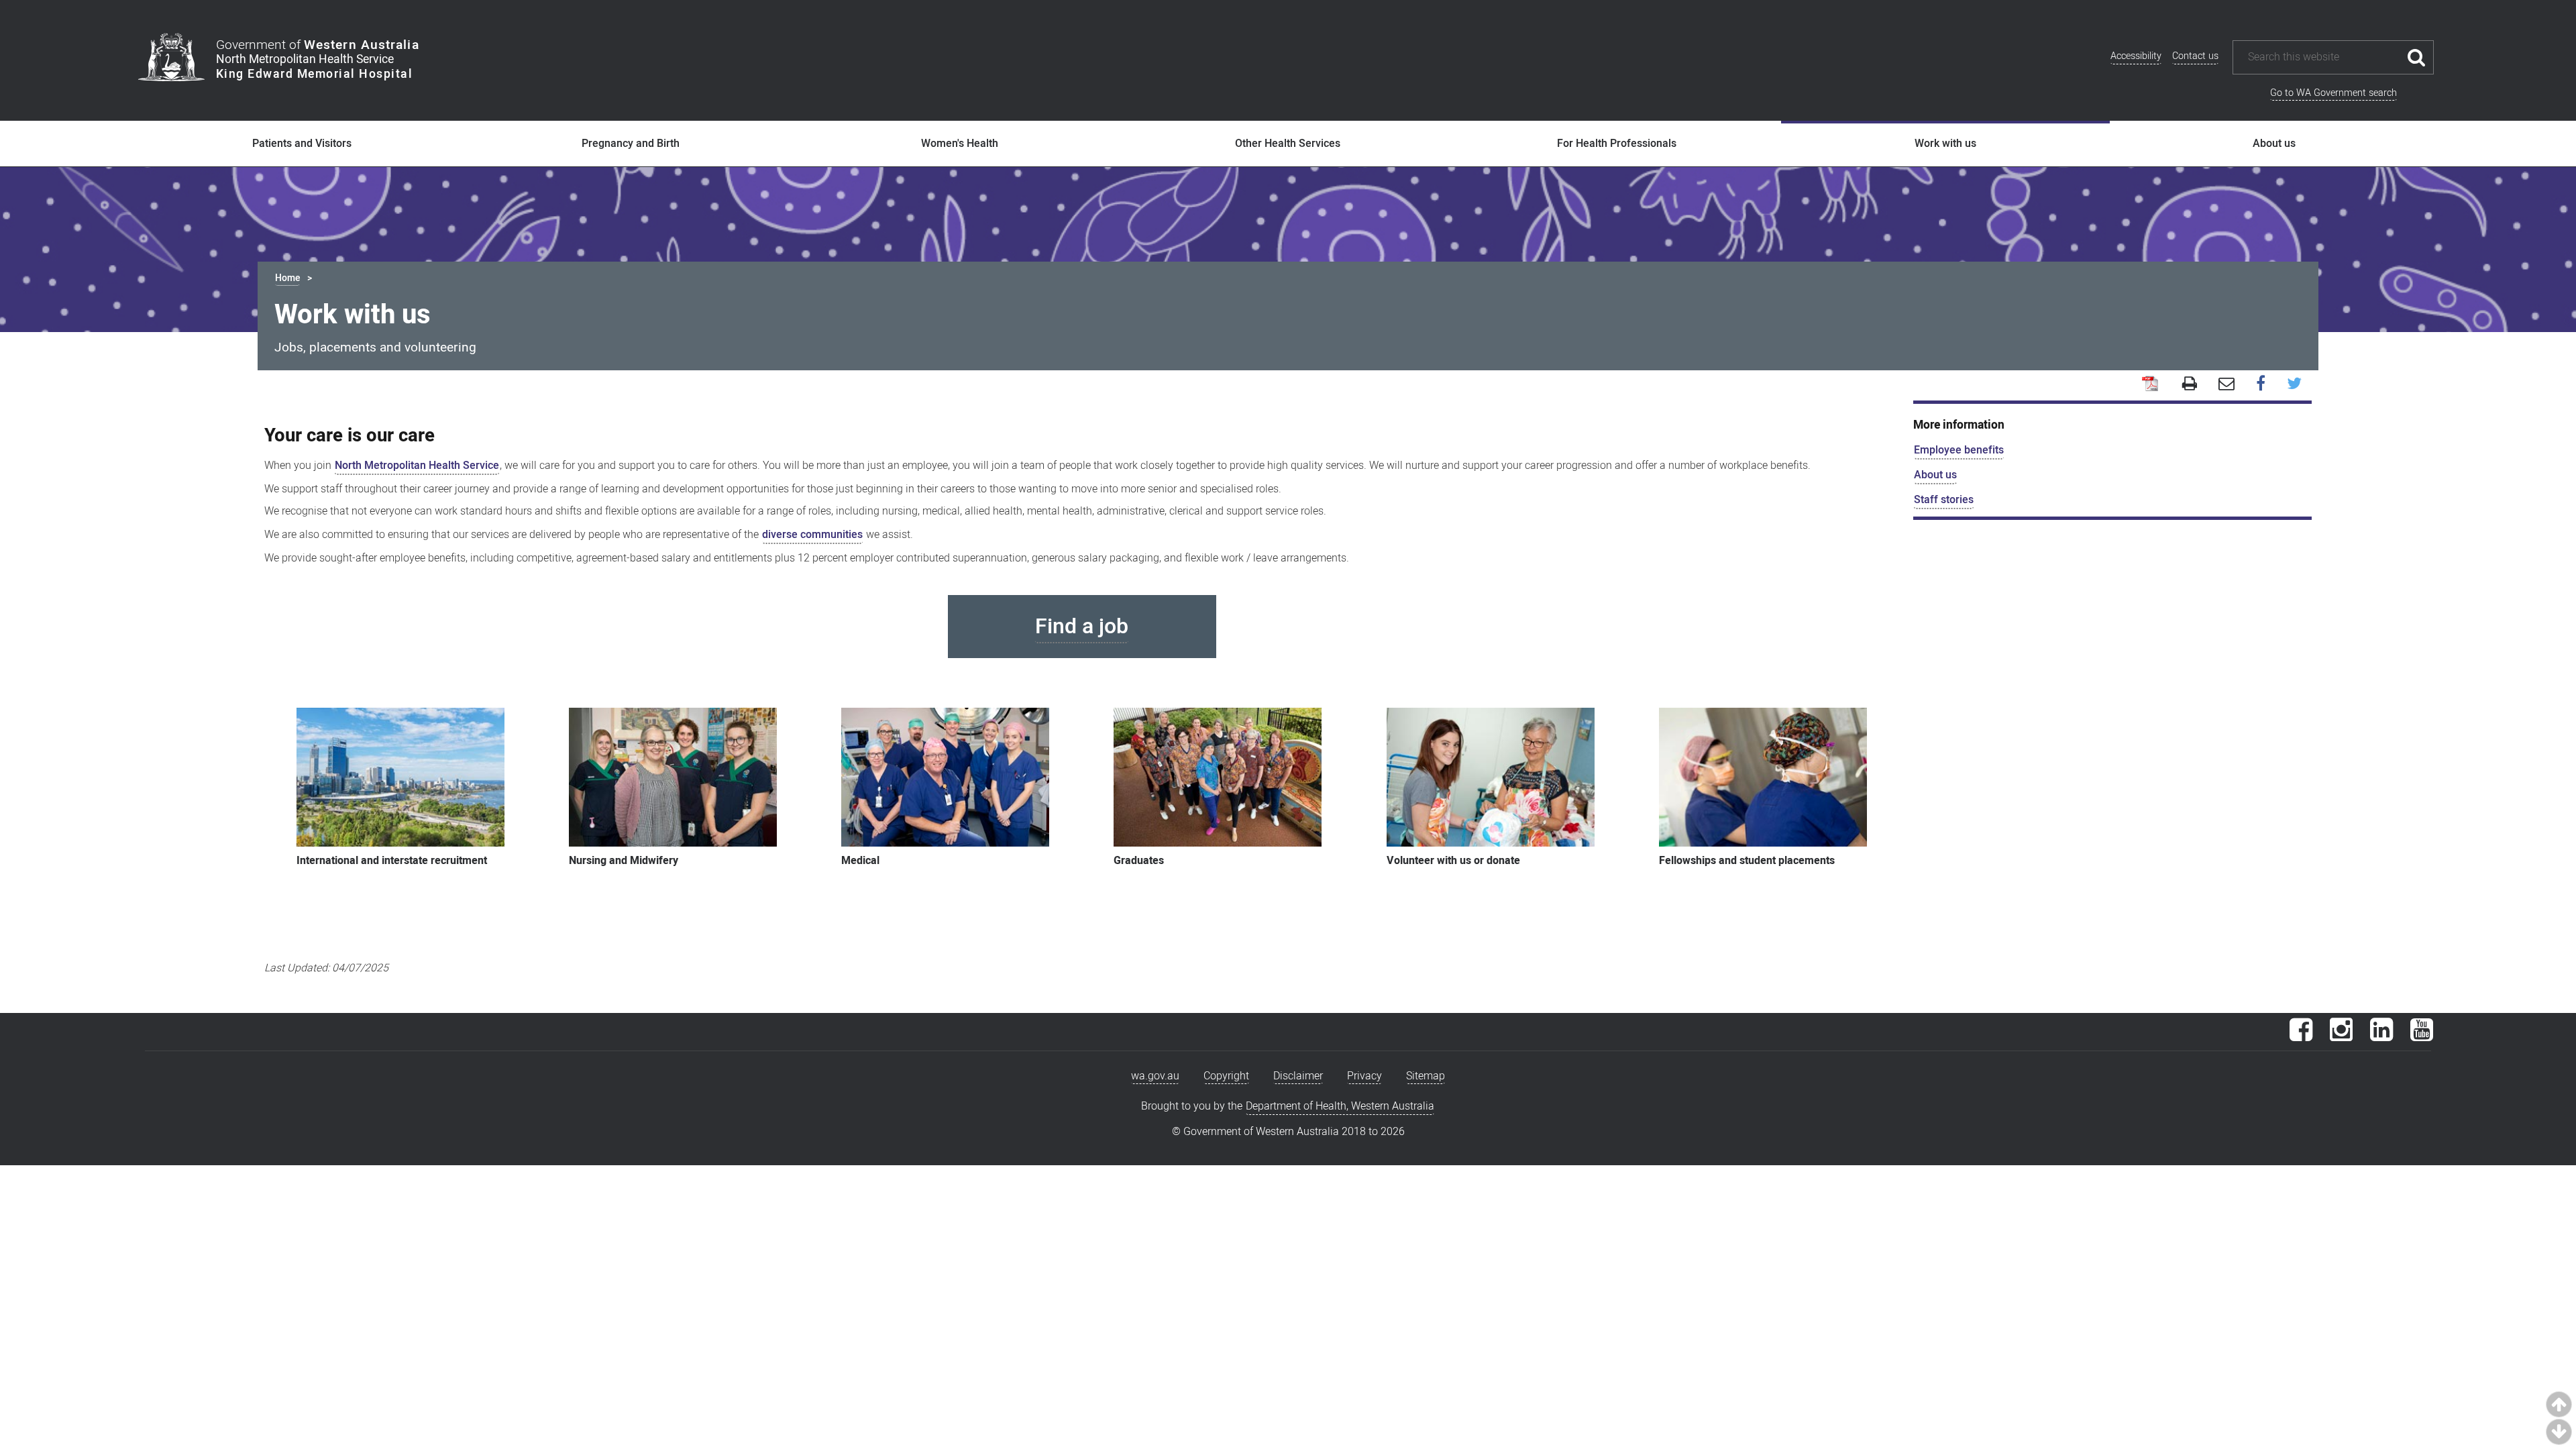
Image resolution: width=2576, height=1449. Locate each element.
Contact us (2195, 56)
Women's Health (960, 144)
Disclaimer (1298, 1076)
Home (287, 278)
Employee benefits (1959, 450)
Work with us (1945, 144)
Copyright (1226, 1076)
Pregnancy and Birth (631, 144)
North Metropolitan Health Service (417, 466)
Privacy (1364, 1076)
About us (2274, 144)
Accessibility (2136, 56)
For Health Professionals (1617, 144)
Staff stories (1944, 500)
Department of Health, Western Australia (1340, 1106)
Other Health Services (1288, 144)
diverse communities (812, 535)
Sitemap (1426, 1076)
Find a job (1082, 626)
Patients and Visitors (302, 144)
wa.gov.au (1155, 1076)
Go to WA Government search (2333, 93)
